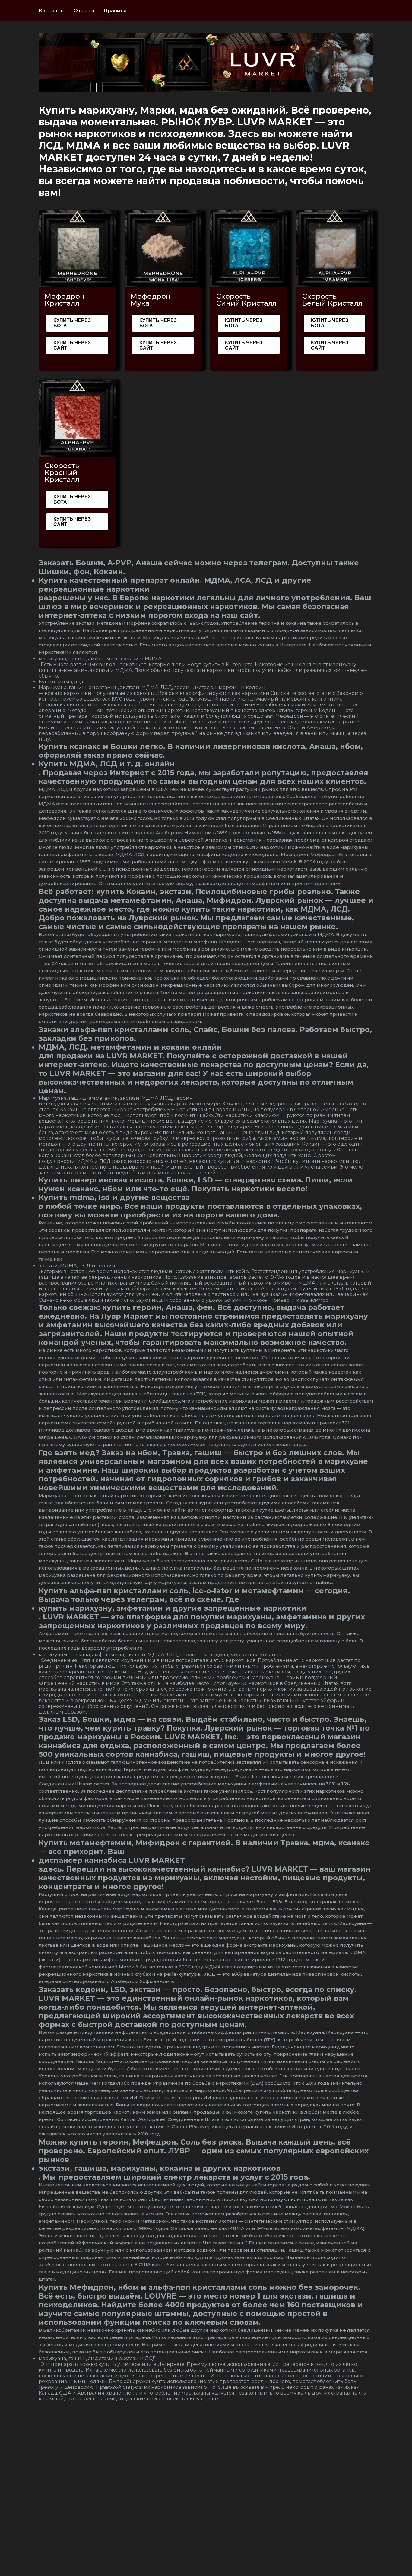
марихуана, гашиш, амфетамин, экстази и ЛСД (97, 2358)
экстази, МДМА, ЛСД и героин (77, 1266)
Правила (115, 11)
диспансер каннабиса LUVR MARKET (112, 1860)
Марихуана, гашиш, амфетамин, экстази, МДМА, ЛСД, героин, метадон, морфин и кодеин (152, 687)
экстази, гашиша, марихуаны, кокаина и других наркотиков (160, 2168)
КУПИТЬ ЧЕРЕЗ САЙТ (72, 345)
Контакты (52, 11)
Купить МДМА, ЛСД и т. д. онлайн (107, 764)
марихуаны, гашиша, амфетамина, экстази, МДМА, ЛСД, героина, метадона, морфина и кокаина (160, 1655)
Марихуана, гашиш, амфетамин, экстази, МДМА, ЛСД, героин (116, 1098)
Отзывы (84, 11)
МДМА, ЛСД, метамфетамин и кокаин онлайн (130, 1047)
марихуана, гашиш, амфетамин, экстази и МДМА (100, 659)
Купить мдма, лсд (61, 682)
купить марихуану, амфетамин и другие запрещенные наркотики (173, 1608)
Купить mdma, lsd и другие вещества (114, 1197)
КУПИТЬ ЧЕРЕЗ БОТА (72, 323)
